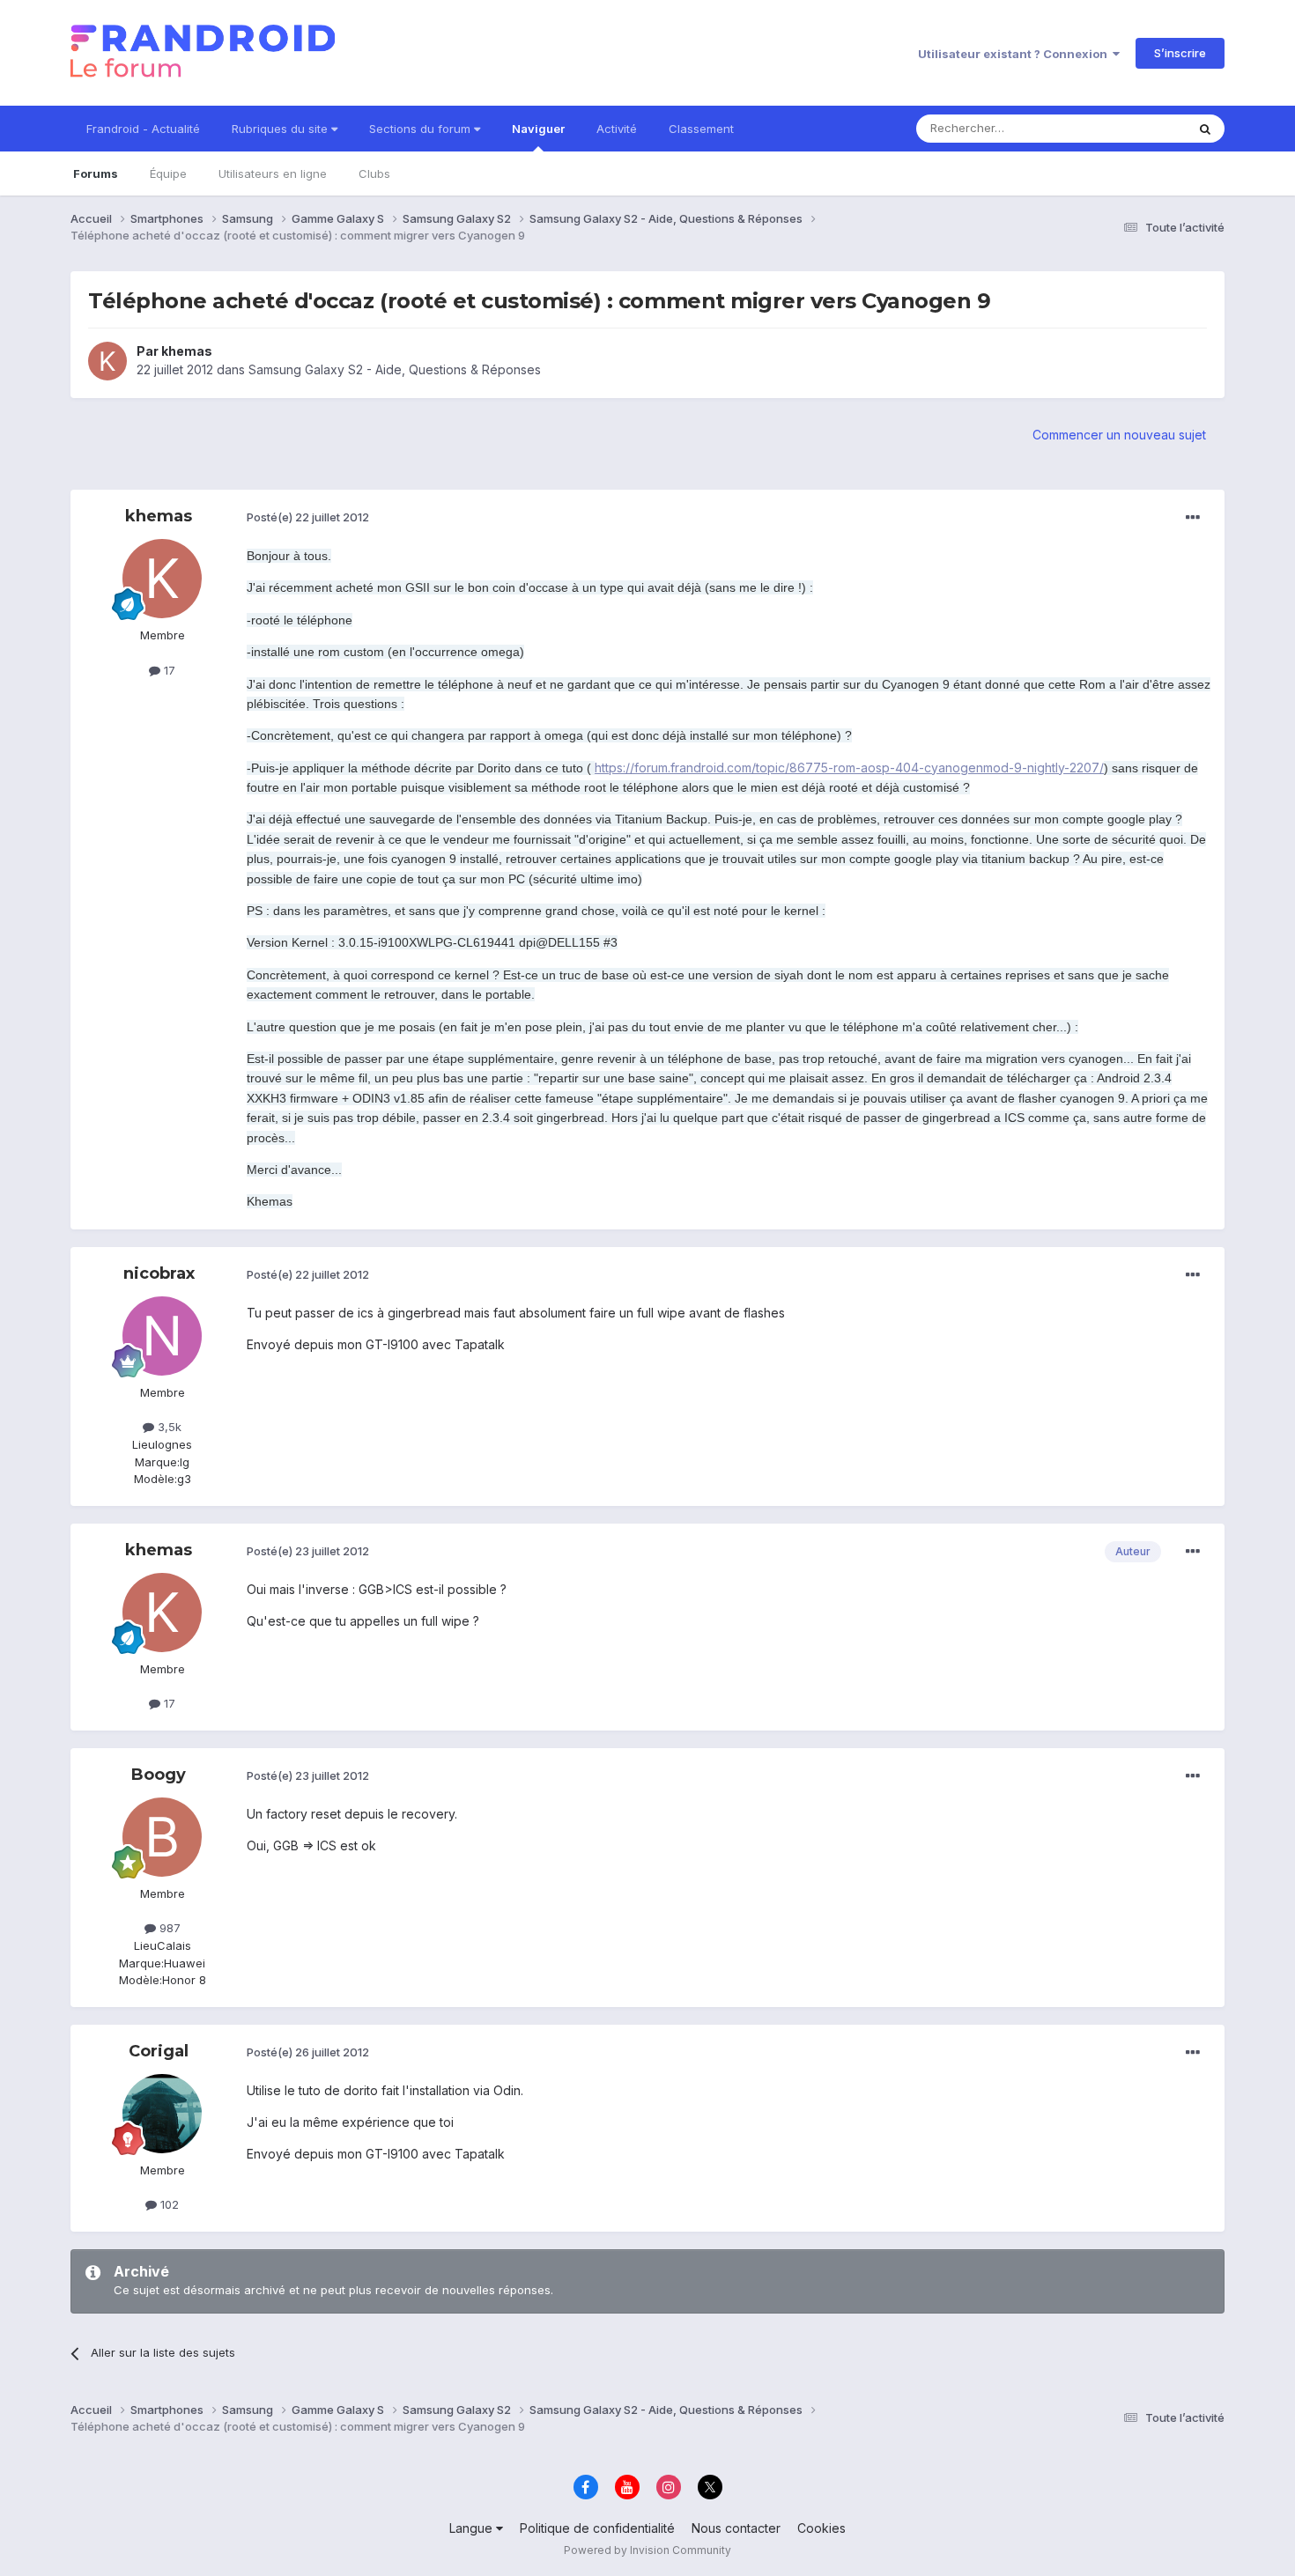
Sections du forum (422, 129)
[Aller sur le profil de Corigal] (162, 2114)
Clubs (374, 173)
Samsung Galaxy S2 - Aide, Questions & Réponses (395, 369)
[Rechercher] (1205, 129)
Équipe (168, 173)
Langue (473, 2528)
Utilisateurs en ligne (273, 173)
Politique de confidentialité (597, 2528)
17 (168, 670)
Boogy (159, 1775)
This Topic (1134, 128)
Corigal (159, 2051)
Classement (701, 129)
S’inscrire (1180, 53)
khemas (187, 351)
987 (168, 1928)
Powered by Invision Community (647, 2550)
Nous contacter (736, 2528)
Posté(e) (308, 517)
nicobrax (159, 1273)
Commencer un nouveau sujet (1119, 435)
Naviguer (538, 129)
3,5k (168, 1427)
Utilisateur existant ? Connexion (1015, 54)
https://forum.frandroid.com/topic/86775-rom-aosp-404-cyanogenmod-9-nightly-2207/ (849, 768)
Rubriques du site (281, 129)
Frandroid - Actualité (143, 129)
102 (168, 2204)
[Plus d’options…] (1193, 518)
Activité (617, 129)
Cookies (821, 2528)
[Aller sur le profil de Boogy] (162, 1837)
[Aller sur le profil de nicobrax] (162, 1336)
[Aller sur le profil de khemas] (107, 361)
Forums (96, 173)
